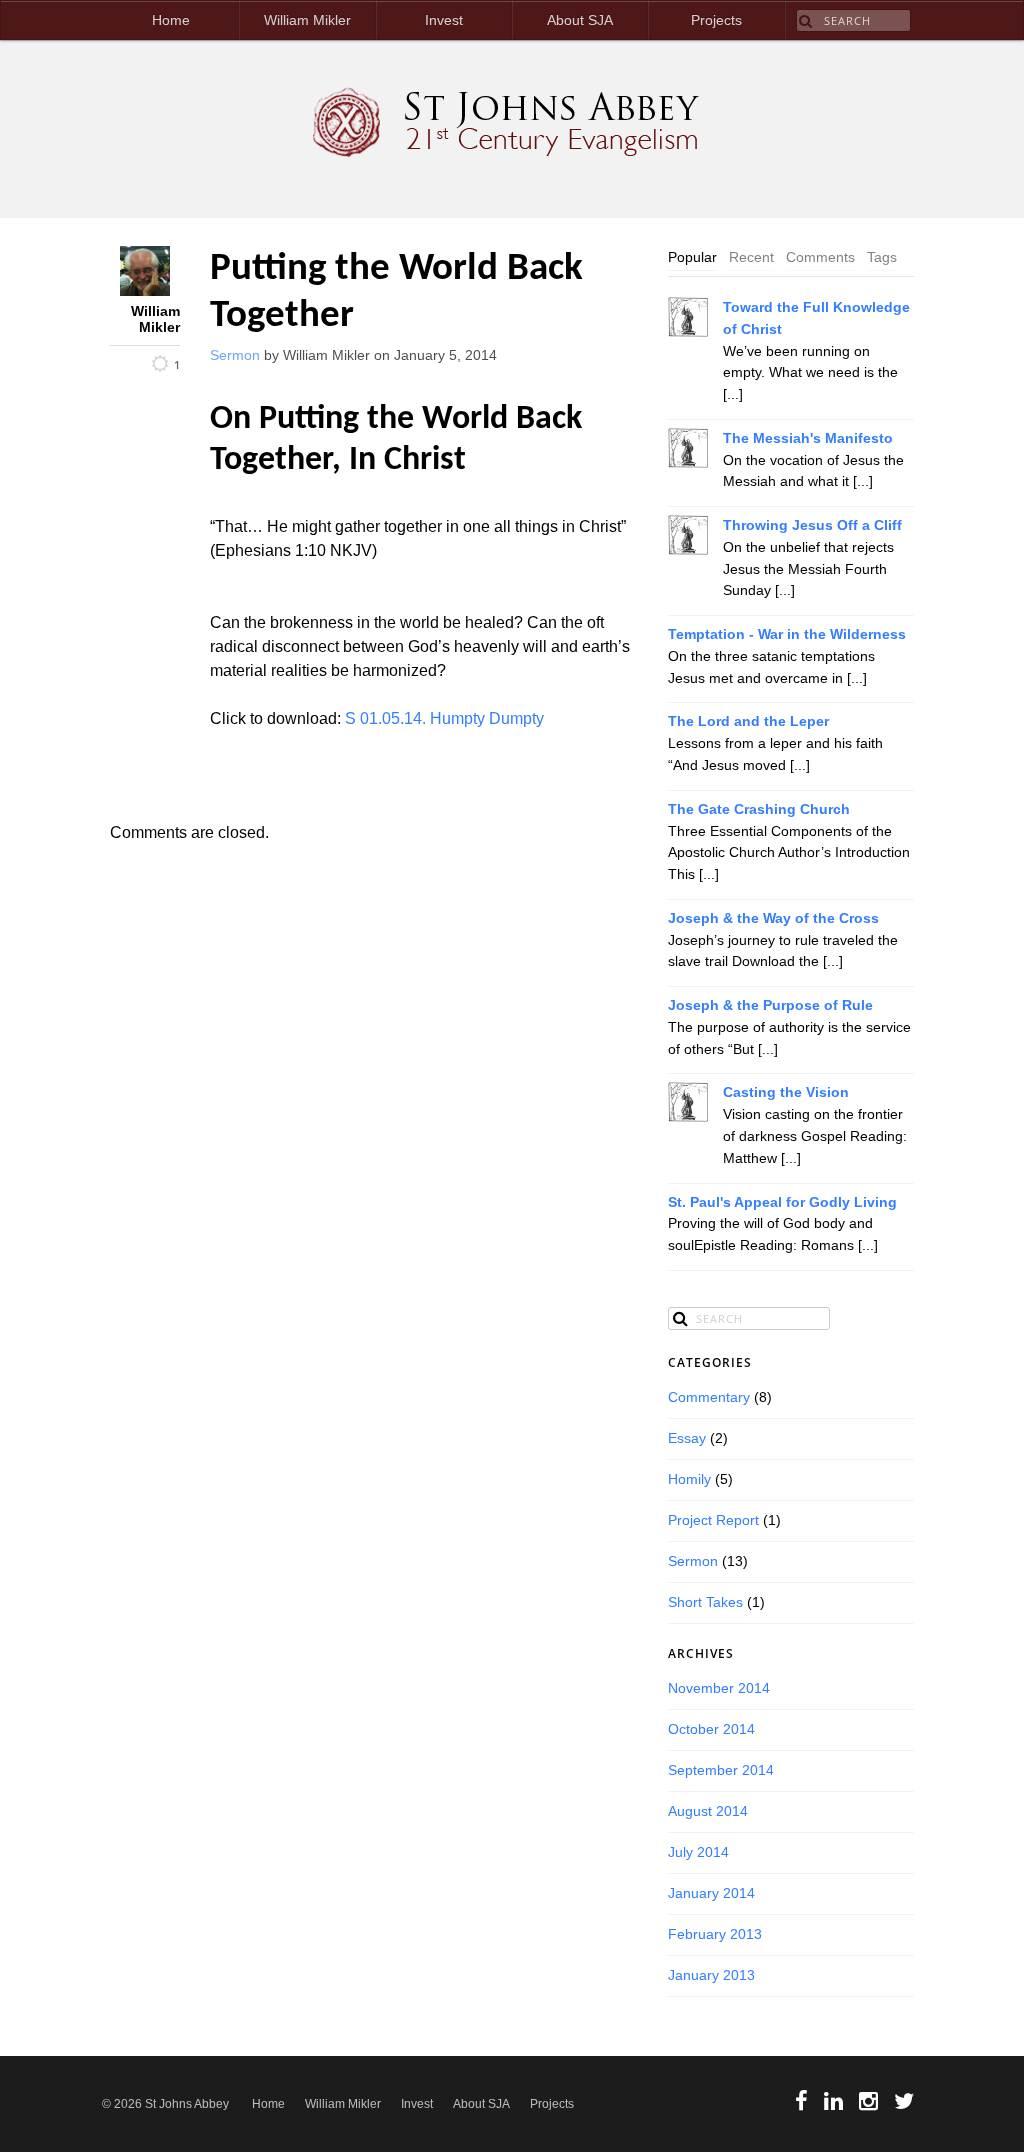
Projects (716, 20)
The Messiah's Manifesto (808, 438)
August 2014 (708, 1811)
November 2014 (719, 1688)
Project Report (713, 1520)
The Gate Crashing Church (759, 809)
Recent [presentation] (751, 257)
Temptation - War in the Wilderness (787, 634)
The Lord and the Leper (748, 721)
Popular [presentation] (692, 257)
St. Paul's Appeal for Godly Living (782, 1202)
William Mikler (307, 20)
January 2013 (711, 1975)
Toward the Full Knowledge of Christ (816, 318)
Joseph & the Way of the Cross (773, 918)
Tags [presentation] (882, 257)
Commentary (709, 1397)
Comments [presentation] (820, 257)
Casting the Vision (786, 1092)
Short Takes (705, 1602)
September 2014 (721, 1770)
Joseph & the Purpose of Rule (770, 1005)
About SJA (580, 20)
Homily (689, 1479)
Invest (444, 20)
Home (171, 20)
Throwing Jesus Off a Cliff (812, 525)
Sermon (235, 355)
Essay (687, 1438)
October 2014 (711, 1729)
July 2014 (698, 1852)
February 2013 (715, 1934)
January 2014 (711, 1893)
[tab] (692, 258)
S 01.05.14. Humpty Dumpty (444, 718)
